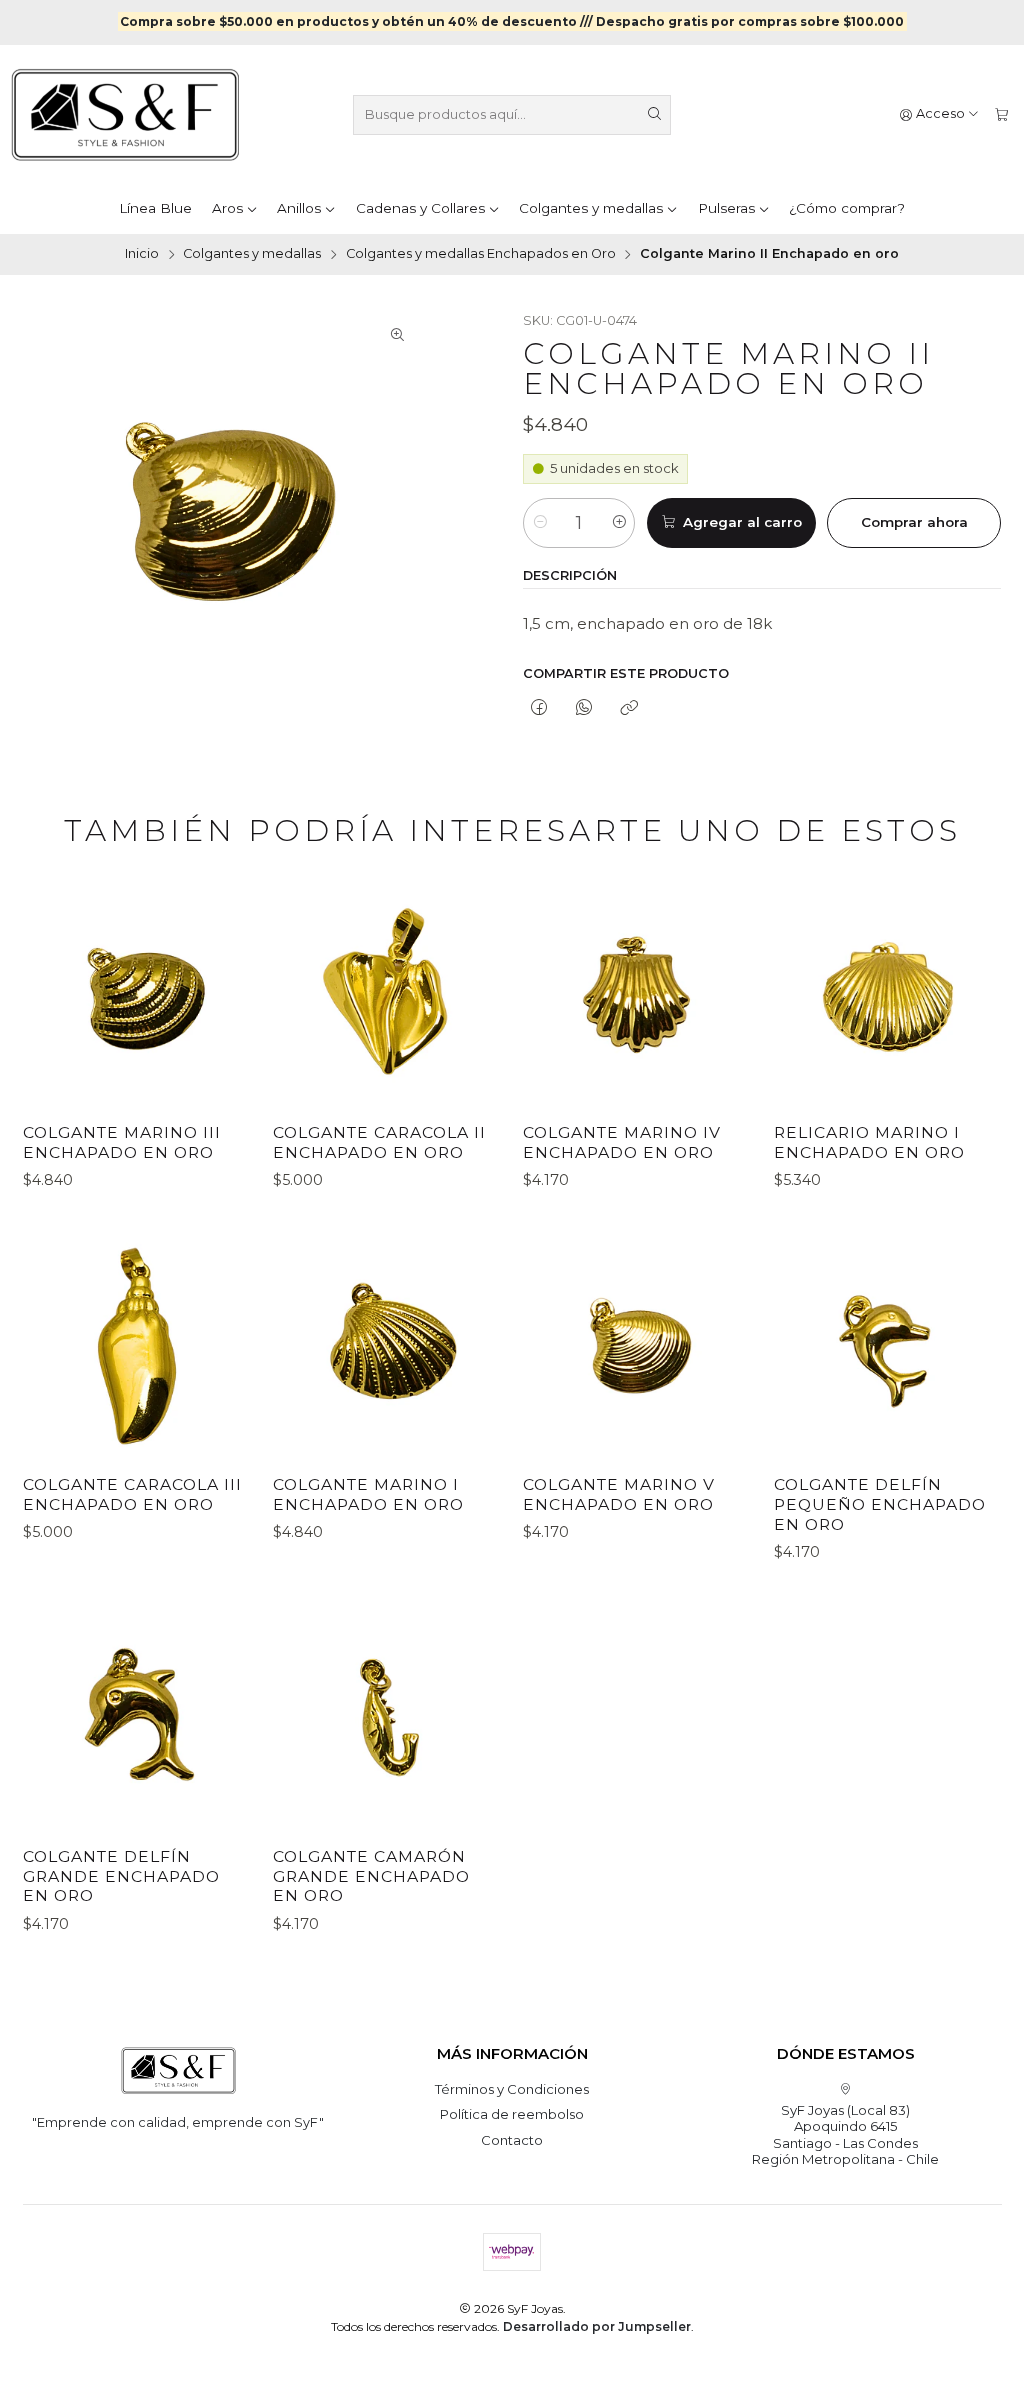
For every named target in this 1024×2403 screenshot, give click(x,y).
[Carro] (1001, 114)
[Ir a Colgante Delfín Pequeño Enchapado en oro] (888, 1346)
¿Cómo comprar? (847, 208)
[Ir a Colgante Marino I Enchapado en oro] (387, 1346)
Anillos (299, 208)
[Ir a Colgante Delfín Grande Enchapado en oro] (137, 1718)
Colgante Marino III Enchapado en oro (122, 1142)
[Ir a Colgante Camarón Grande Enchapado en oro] (387, 1718)
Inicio (142, 254)
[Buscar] (654, 115)
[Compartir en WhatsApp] (584, 709)
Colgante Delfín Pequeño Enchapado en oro (880, 1504)
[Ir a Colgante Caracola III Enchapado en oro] (137, 1346)
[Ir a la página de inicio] (125, 115)
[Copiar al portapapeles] (629, 709)
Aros (227, 208)
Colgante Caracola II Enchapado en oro (379, 1142)
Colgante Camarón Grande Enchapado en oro (371, 1876)
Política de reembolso (512, 2114)
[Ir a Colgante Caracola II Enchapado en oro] (387, 994)
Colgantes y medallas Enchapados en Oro (481, 254)
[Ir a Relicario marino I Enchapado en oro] (888, 994)
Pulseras (726, 208)
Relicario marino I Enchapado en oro (869, 1142)
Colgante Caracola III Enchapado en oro (132, 1494)
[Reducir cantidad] (539, 523)
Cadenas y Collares (420, 208)
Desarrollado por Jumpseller (597, 2326)
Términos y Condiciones (512, 2089)
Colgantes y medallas (591, 208)
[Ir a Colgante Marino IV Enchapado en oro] (637, 994)
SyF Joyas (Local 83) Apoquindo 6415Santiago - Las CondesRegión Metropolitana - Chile (845, 2134)
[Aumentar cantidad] (618, 523)
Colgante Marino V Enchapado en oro (619, 1494)
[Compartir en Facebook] (538, 709)
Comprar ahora (914, 522)
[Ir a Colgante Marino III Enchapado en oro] (137, 994)
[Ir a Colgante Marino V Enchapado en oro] (637, 1346)
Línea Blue (155, 208)
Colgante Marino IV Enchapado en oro (622, 1142)
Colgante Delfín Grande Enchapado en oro (121, 1876)
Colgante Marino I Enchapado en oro (368, 1494)
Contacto (512, 2140)
